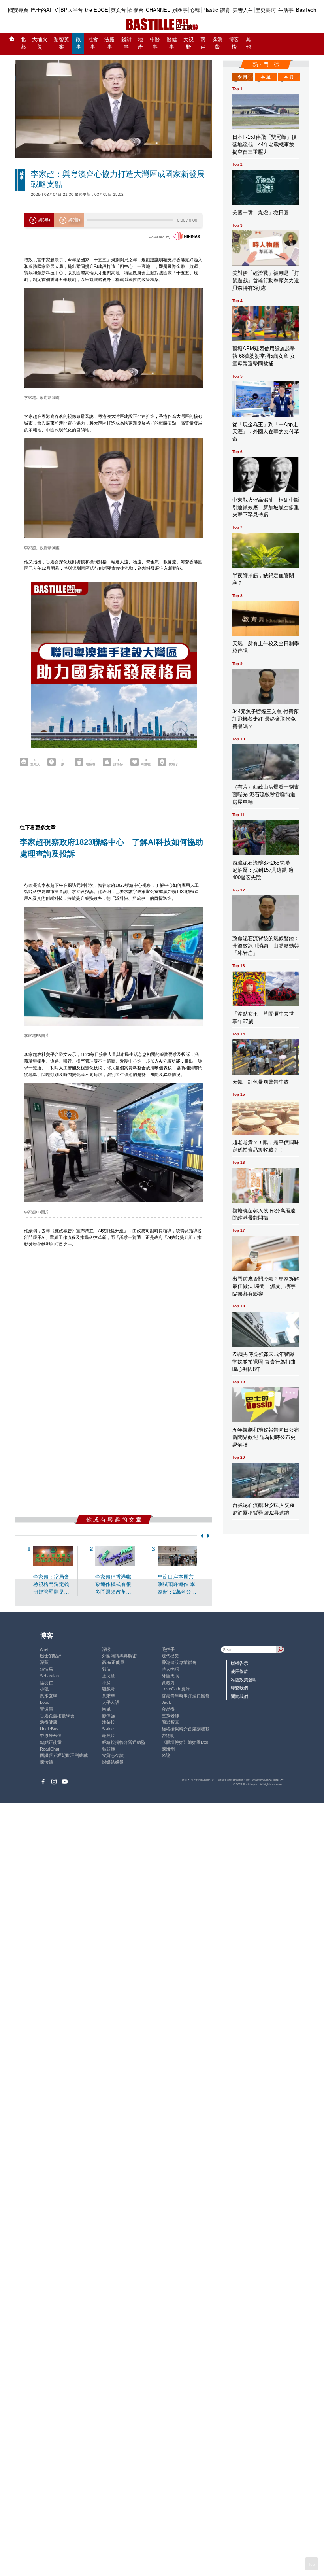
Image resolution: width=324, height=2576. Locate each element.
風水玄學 (49, 1696)
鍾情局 (46, 1669)
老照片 (108, 1736)
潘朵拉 (108, 1722)
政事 (78, 43)
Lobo (45, 1702)
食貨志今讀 (113, 1755)
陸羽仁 (46, 1683)
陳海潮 (168, 1749)
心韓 (195, 10)
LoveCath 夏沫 (176, 1689)
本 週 (266, 77)
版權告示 (239, 1663)
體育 (225, 10)
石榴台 (136, 10)
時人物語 (170, 1669)
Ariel (44, 1649)
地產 (140, 43)
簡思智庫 (170, 1722)
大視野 (188, 43)
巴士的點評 (51, 1656)
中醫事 (155, 43)
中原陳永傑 (51, 1736)
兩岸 (203, 43)
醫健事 (172, 43)
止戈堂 (108, 1676)
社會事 (93, 43)
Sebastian (49, 1676)
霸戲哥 (108, 1689)
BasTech (306, 10)
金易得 (168, 1709)
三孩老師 (170, 1716)
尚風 (106, 1709)
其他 (248, 43)
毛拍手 (168, 1649)
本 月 (289, 77)
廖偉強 (108, 1716)
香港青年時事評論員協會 (186, 1696)
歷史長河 (266, 10)
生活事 (286, 10)
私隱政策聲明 (244, 1680)
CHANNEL (158, 10)
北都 (23, 43)
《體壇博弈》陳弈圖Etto (185, 1742)
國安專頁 (18, 10)
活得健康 (49, 1722)
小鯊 (106, 1683)
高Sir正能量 (113, 1662)
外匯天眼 (170, 1676)
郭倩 (106, 1669)
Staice (108, 1729)
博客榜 (234, 43)
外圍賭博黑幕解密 (119, 1656)
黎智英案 (61, 43)
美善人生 (243, 10)
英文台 (118, 10)
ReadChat (50, 1749)
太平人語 (111, 1702)
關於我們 (239, 1696)
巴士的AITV (44, 10)
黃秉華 (108, 1696)
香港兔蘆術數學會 (57, 1716)
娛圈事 (180, 10)
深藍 (44, 1662)
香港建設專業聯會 (179, 1662)
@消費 (217, 43)
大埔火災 (40, 43)
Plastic (210, 10)
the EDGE (97, 10)
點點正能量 (51, 1742)
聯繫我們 (239, 1688)
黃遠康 (46, 1709)
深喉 (106, 1649)
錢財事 (126, 43)
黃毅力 (168, 1683)
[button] (201, 1536)
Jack (166, 1702)
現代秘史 (170, 1656)
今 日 (242, 77)
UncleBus (49, 1729)
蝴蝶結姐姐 (113, 1762)
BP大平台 (72, 10)
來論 (166, 1755)
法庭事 (109, 43)
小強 (44, 1689)
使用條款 (239, 1671)
